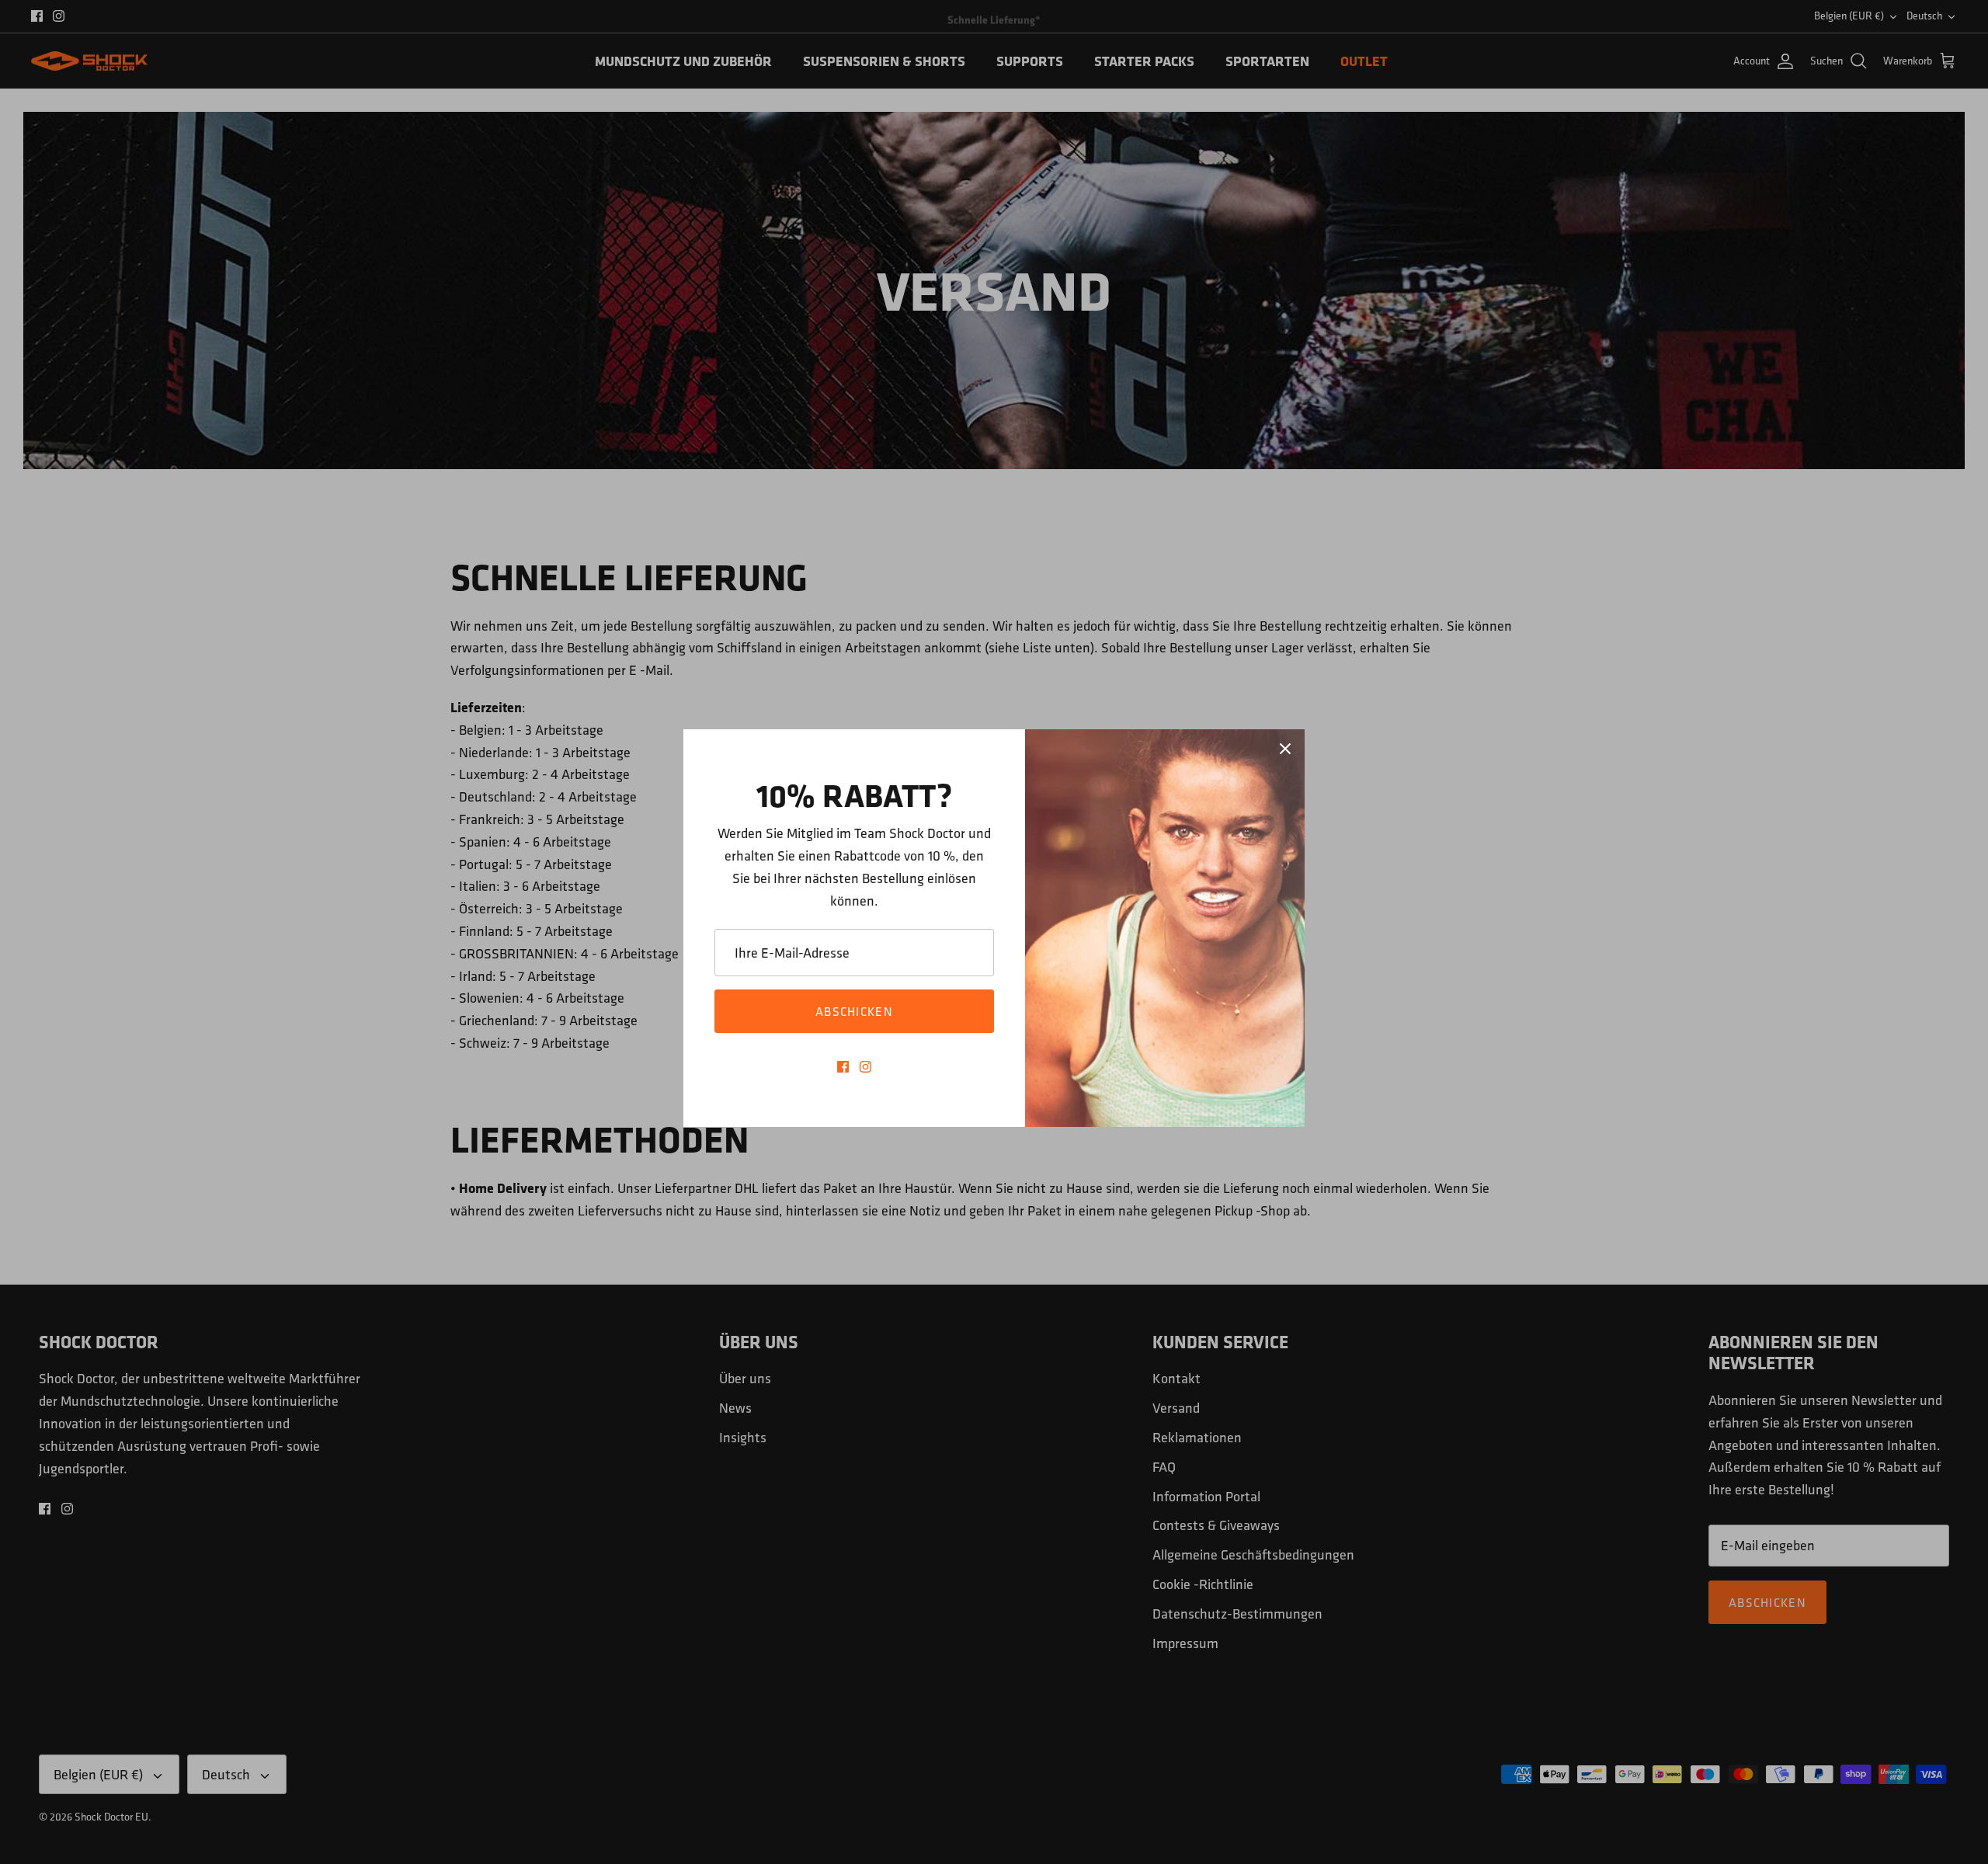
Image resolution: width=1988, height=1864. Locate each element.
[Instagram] (865, 1067)
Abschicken (854, 1011)
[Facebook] (843, 1067)
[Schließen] (1285, 749)
